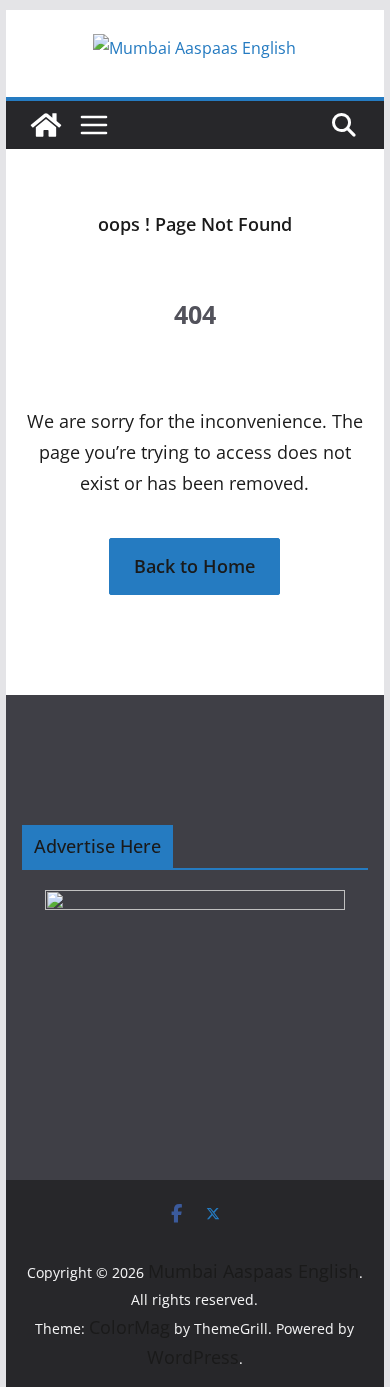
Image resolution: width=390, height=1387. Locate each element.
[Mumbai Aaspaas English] (46, 125)
